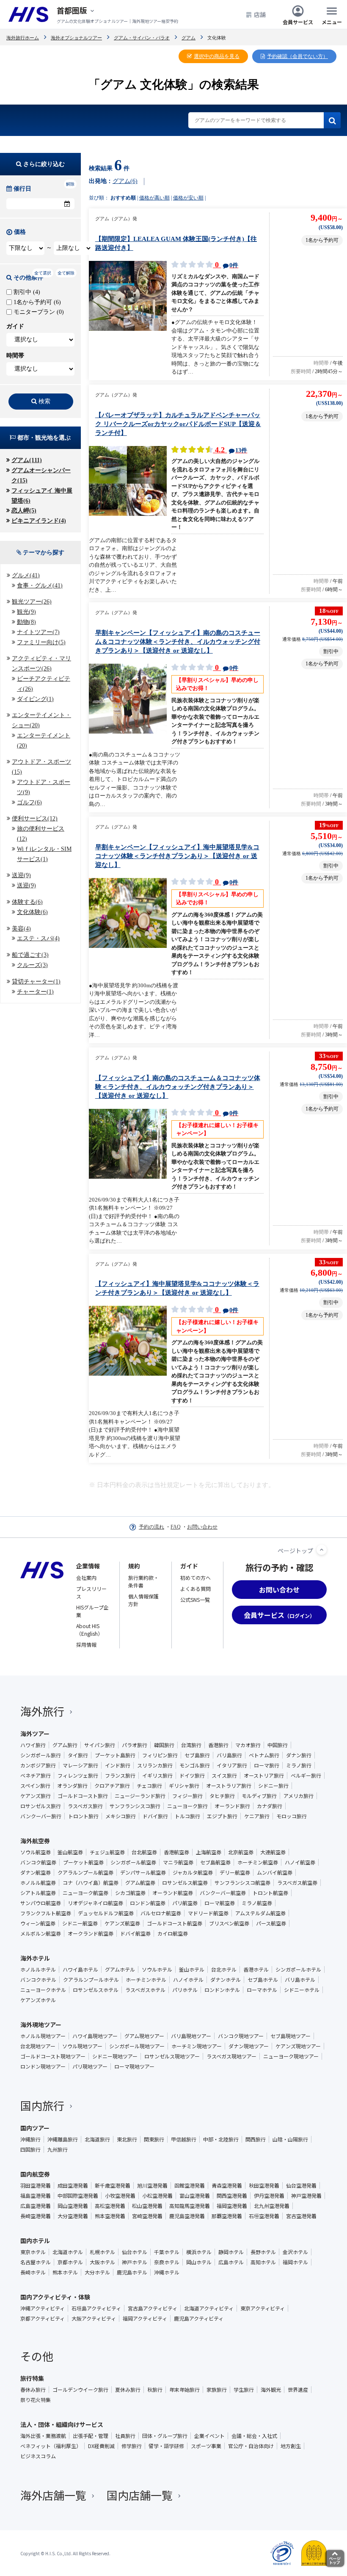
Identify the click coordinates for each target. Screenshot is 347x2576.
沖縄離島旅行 (63, 2139)
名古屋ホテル (36, 2262)
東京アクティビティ (263, 2308)
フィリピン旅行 (160, 1755)
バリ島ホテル (300, 1980)
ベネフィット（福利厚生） (51, 2446)
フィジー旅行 (187, 1796)
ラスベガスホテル (145, 1990)
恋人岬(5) (24, 511)
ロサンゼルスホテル (96, 1990)
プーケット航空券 (83, 1862)
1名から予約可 (36, 302)
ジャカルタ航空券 (193, 1872)
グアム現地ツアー (144, 2036)
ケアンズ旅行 (36, 1796)
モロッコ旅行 (292, 1816)
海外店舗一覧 (53, 2495)
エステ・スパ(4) (38, 938)
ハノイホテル (188, 1980)
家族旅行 (217, 2390)
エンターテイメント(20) (44, 741)
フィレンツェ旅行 (78, 1776)
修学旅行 (132, 2446)
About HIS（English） (90, 1630)
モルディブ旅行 (259, 1796)
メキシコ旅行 (121, 1816)
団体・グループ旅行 (165, 2436)
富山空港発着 (195, 2196)
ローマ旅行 (267, 1765)
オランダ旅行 (72, 1786)
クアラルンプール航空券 (85, 1872)
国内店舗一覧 (140, 2495)
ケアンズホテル (38, 2000)
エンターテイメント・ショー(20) (41, 720)
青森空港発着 (227, 2185)
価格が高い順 (154, 198)
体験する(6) (27, 902)
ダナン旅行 (299, 1755)
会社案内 (86, 1577)
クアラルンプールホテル (91, 1980)
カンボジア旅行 (38, 1765)
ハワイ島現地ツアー (95, 2036)
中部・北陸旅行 (221, 2139)
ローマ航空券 (220, 1903)
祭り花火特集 (36, 2400)
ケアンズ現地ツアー (298, 2046)
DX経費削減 (101, 2446)
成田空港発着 (73, 2185)
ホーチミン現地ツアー (197, 2046)
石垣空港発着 (264, 2216)
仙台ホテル (135, 2252)
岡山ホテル (199, 2262)
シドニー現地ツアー (115, 2056)
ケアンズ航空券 (122, 1923)
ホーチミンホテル (146, 1980)
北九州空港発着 (272, 2206)
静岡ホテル (231, 2252)
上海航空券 (209, 1852)
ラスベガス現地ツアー (231, 2056)
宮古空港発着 (301, 2216)
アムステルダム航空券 (260, 1913)
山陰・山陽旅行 (290, 2139)
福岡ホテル (295, 2262)
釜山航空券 (70, 1852)
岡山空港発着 (73, 2206)
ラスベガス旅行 (85, 1806)
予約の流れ (151, 1527)
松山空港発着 (147, 2206)
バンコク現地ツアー (241, 2036)
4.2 (230, 450)
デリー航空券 (235, 1872)
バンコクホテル (38, 1980)
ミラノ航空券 (257, 1903)
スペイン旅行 (35, 1786)
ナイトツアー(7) (38, 632)
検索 (44, 401)
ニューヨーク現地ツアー (291, 2056)
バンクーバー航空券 (223, 1893)
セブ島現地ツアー (291, 2036)
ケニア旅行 (257, 1816)
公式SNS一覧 (195, 1600)
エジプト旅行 (222, 1816)
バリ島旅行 (229, 1755)
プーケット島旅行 (115, 1755)
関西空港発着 (232, 2196)
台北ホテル (224, 1969)
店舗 (260, 14)
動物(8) (26, 622)
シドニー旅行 (273, 1786)
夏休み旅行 (128, 2390)
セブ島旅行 (197, 1755)
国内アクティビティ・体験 (55, 2297)
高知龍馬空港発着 (190, 2206)
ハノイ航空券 (300, 1862)
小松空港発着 (157, 2196)
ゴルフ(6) (29, 802)
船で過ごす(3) (30, 955)
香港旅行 (218, 1745)
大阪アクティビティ (94, 2318)
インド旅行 (118, 1765)
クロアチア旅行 (112, 1786)
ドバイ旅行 (155, 1816)
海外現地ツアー (41, 2025)
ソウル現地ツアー (82, 2046)
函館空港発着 (190, 2185)
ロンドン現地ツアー (43, 2066)
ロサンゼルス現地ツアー (172, 2056)
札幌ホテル (102, 2252)
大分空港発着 (73, 2216)
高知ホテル (263, 2262)
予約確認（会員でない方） (297, 56)
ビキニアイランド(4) (39, 521)
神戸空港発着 (306, 2196)
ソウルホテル (157, 1969)
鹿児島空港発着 (187, 2216)
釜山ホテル (192, 1969)
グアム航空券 (140, 1883)
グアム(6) (125, 181)
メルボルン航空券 (41, 1933)
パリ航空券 (185, 1903)
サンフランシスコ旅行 (135, 1806)
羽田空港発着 (36, 2185)
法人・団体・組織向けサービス (62, 2424)
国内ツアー (35, 2128)
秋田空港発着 (264, 2185)
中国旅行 (278, 1745)
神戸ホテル (135, 2262)
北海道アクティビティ (209, 2308)
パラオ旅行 (135, 1745)
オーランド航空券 (173, 1893)
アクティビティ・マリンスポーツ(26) (41, 663)
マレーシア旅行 (80, 1765)
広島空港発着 (36, 2206)
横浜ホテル (199, 2252)
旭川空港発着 (152, 2185)
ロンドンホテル (222, 1990)
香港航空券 (176, 1852)
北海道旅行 (97, 2139)
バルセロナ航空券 (161, 1913)
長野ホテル (263, 2252)
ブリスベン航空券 (229, 1923)
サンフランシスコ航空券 (242, 1883)
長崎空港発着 (36, 2216)
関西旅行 (256, 2139)
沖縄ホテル (167, 2272)
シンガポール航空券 (133, 1862)
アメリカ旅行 (299, 1796)
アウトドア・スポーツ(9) (44, 787)
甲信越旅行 (184, 2139)
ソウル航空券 (36, 1852)
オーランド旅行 (232, 1806)
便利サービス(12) (35, 819)
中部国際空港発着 (78, 2196)
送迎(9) (21, 875)
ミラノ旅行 (299, 1765)
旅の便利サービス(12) (41, 834)
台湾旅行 (191, 1745)
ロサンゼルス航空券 (185, 1883)
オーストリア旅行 (264, 1776)
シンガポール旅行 (41, 1755)
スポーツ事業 (206, 2446)
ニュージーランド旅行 (140, 1796)
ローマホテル (262, 1990)
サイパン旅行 (100, 1745)
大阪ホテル (102, 2262)
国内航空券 (35, 2174)
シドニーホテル (302, 1990)
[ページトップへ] (322, 1550)
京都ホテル (70, 2262)
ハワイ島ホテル (80, 1969)
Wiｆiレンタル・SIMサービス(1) (44, 854)
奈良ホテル (167, 2262)
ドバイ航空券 (135, 1933)
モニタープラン (38, 312)
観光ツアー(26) (32, 602)
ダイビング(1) (35, 699)
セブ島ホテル (263, 1980)
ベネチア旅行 (36, 1776)
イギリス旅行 (157, 1776)
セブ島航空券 (215, 1862)
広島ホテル (231, 2262)
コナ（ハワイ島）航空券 (91, 1883)
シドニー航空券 (80, 1923)
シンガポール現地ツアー (137, 2046)
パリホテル (185, 1990)
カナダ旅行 (270, 1806)
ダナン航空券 (36, 1872)
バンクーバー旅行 (41, 1816)
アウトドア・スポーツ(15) (41, 767)
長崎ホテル (33, 2272)
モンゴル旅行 (195, 1765)
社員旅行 (125, 2436)
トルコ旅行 (187, 1816)
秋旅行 (155, 2390)
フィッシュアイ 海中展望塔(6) (42, 496)
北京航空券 (241, 1852)
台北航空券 (144, 1852)
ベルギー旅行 (306, 1776)
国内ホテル (35, 2241)
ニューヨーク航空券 (85, 1893)
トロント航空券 (270, 1893)
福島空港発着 (36, 2196)
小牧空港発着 (120, 2196)
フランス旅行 (120, 1776)
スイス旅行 (224, 1776)
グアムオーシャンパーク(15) (41, 475)
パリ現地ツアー (90, 2066)
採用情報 (86, 1644)
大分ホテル (97, 2272)
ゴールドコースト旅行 (83, 1796)
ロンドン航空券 (148, 1903)
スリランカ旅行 (155, 1765)
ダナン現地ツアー (249, 2046)
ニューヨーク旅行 (187, 1806)
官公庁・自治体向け (251, 2446)
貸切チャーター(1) (36, 982)
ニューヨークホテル (43, 1990)
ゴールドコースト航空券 (175, 1923)
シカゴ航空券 (130, 1893)
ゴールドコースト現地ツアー (53, 2056)
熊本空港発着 (110, 2216)
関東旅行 (154, 2139)
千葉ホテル (167, 2252)
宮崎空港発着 (147, 2216)
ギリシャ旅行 (184, 1786)
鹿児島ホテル (132, 2272)
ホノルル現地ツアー (43, 2036)
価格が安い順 (188, 198)
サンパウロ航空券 (41, 1903)
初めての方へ (196, 1577)
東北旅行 (127, 2139)
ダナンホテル (226, 1980)
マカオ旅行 (248, 1745)
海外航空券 (35, 1841)
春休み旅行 (33, 2390)
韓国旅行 (164, 1745)
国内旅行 (42, 2105)
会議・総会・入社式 (254, 2436)
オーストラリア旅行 (229, 1786)
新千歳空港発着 (113, 2185)
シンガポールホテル (298, 1969)
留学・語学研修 (166, 2446)
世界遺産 (298, 2390)
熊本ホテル (65, 2272)
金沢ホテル (295, 2252)
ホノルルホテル (38, 1969)
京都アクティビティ (43, 2318)
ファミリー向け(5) (41, 642)
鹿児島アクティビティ (199, 2318)
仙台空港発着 (301, 2185)
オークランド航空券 (91, 1933)
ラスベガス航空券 (297, 1883)
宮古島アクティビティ (153, 2308)
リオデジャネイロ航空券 (95, 1903)
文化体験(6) (32, 912)
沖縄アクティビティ (43, 2308)
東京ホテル (33, 2252)
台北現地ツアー (38, 2046)
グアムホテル (120, 1969)
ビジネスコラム (38, 2456)
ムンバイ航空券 (275, 1872)
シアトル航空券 (38, 1893)
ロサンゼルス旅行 (41, 1806)
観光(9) (26, 612)
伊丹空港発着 (269, 2196)
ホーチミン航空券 (258, 1862)
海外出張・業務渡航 (43, 2436)
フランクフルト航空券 (46, 1913)
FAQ (176, 1527)
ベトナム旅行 (264, 1755)
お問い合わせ (202, 1527)
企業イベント (209, 2436)
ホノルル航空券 (38, 1883)
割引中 (26, 292)
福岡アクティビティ (145, 2318)
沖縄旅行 (30, 2139)
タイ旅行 (78, 1755)
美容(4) (21, 929)
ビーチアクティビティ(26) (44, 684)
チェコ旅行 (149, 1786)
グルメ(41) (26, 575)
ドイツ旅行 (192, 1776)
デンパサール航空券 (143, 1872)
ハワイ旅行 (33, 1745)
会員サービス (298, 21)
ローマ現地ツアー (134, 2066)
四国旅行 (30, 2149)
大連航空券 (273, 1852)
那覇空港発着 (227, 2216)
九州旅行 (58, 2149)
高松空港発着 (110, 2206)
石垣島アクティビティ (96, 2308)
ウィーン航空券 (38, 1923)
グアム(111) (27, 460)
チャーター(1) (35, 992)
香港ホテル (256, 1969)
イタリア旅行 (232, 1765)
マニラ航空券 (178, 1862)
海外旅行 (42, 1711)
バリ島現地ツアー (191, 2036)
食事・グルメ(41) (40, 586)
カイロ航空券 (173, 1933)
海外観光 (271, 2390)
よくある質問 (196, 1589)
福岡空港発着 (232, 2206)
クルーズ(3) (32, 965)
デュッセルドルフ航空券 (106, 1913)
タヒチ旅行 (222, 1796)
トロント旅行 (83, 1816)
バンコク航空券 (38, 1862)
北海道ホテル (68, 2252)
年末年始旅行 (185, 2390)
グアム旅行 (65, 1745)
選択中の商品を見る (217, 56)
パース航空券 (271, 1923)
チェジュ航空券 (107, 1852)
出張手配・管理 (91, 2436)
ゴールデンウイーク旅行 (80, 2390)
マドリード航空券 (208, 1913)
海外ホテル (35, 1958)
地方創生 (291, 2446)
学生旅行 (244, 2390)
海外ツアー (35, 1734)
